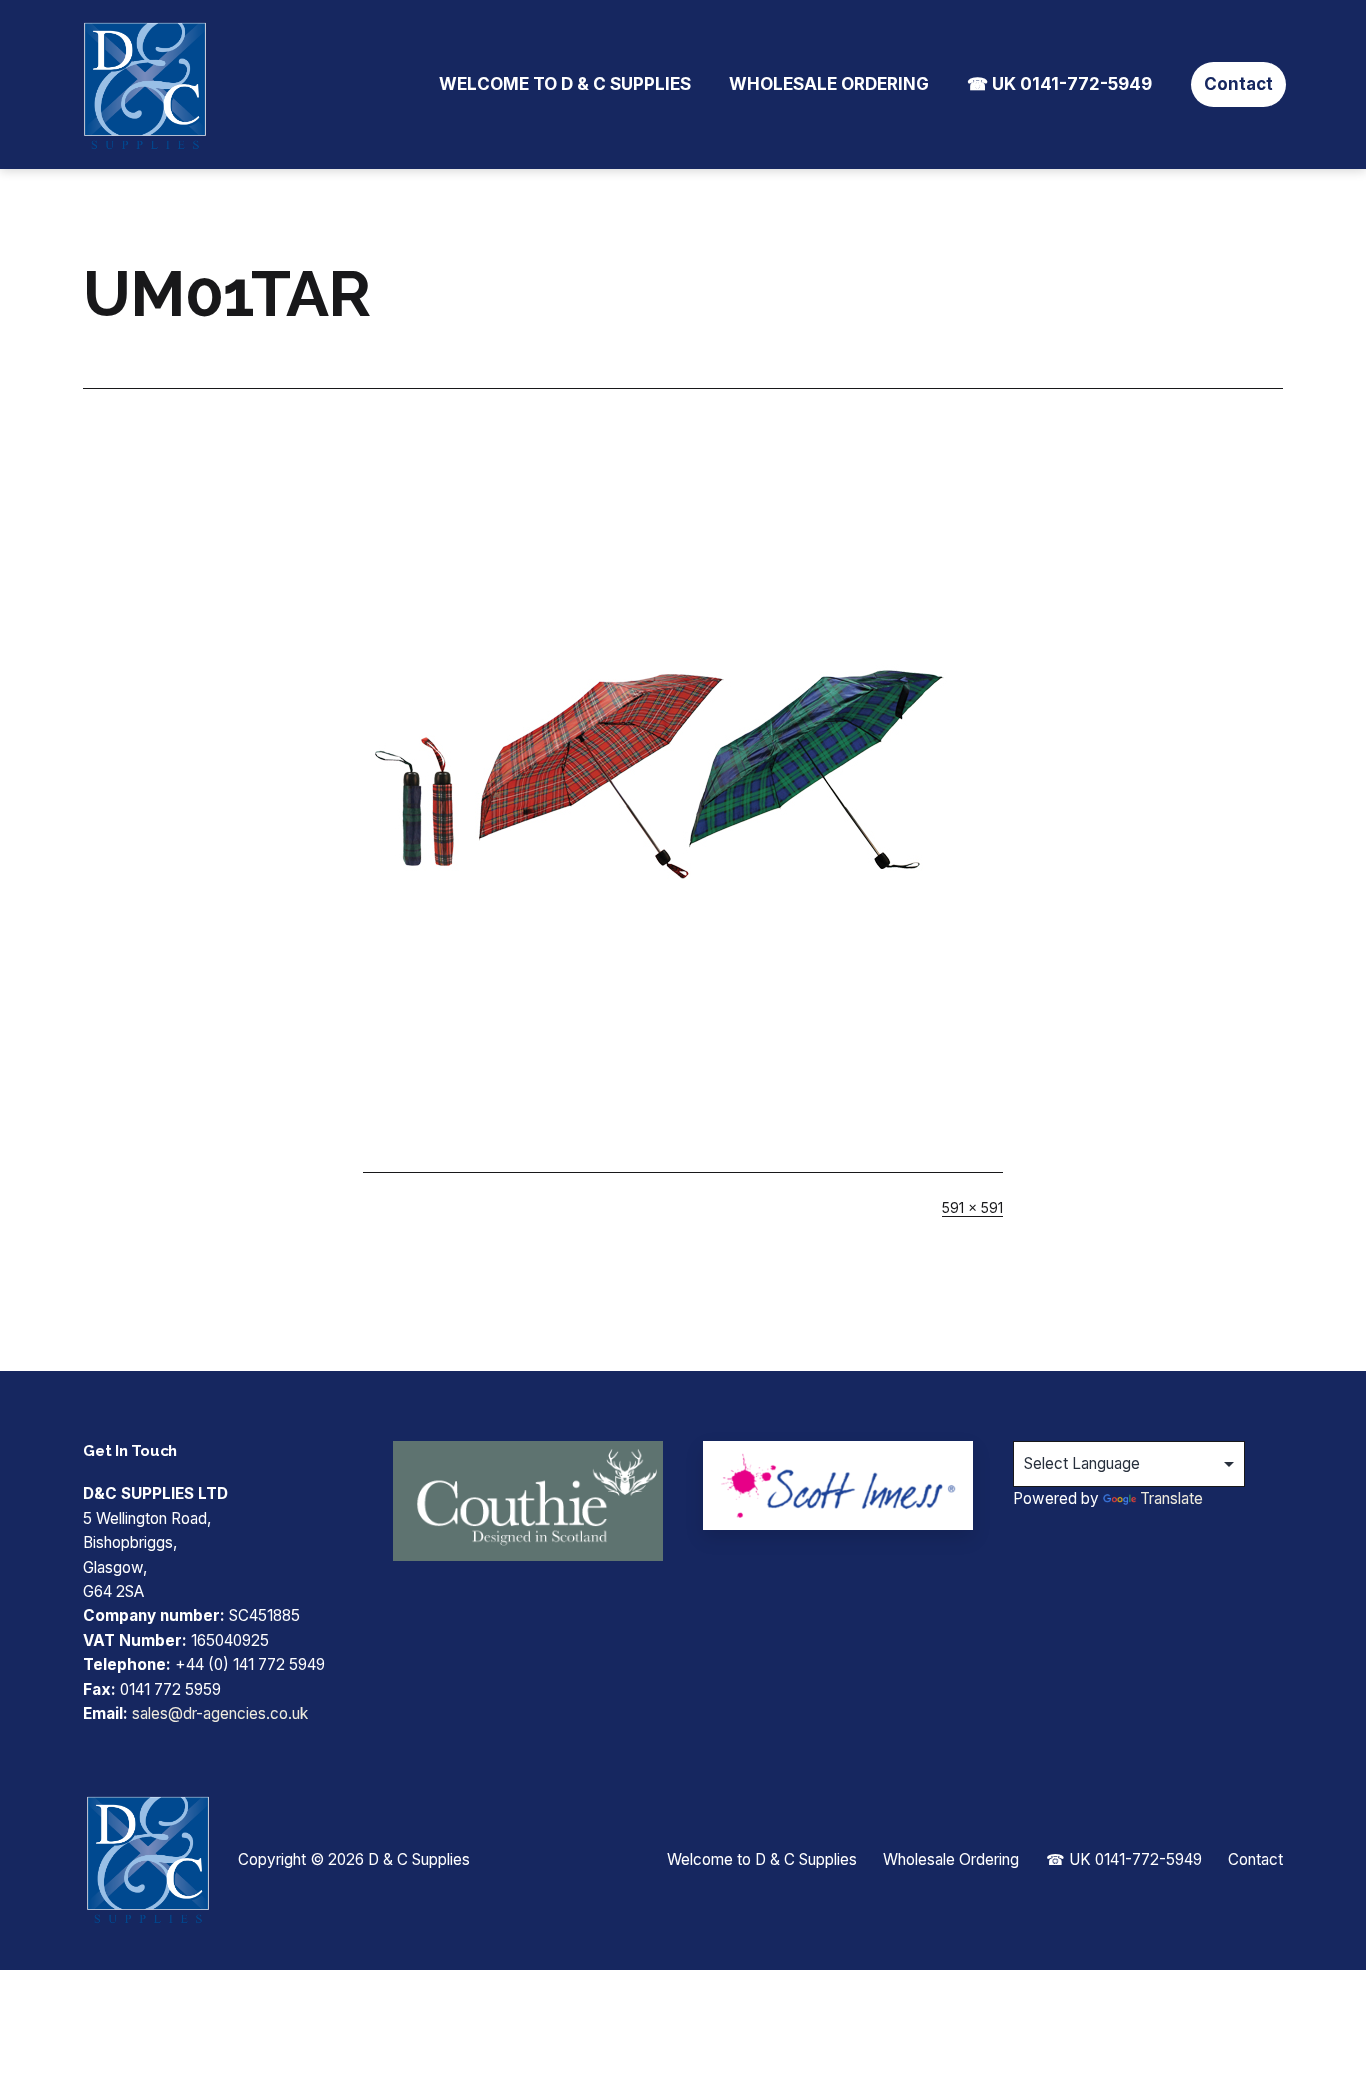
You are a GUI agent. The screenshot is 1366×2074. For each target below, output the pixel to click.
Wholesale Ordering (829, 84)
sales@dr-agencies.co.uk (220, 1713)
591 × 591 (972, 1207)
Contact (1238, 84)
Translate (1171, 1498)
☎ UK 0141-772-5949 (1059, 84)
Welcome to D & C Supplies (565, 84)
